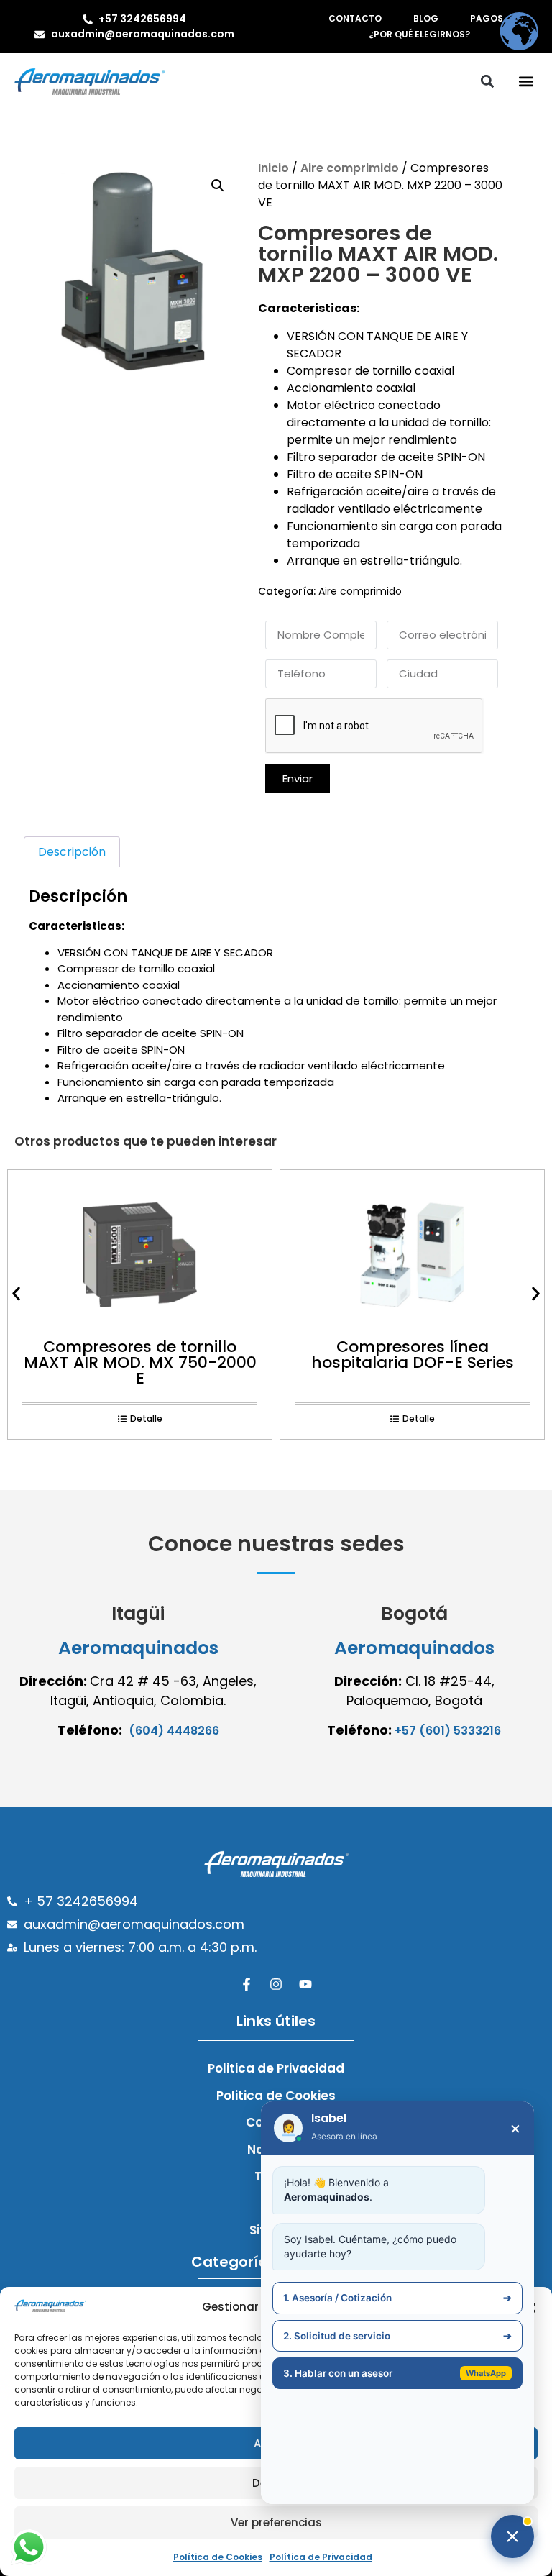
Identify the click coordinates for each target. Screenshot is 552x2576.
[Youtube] (305, 1984)
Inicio (273, 168)
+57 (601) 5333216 (448, 1731)
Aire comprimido (350, 168)
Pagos (487, 18)
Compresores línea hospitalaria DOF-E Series (413, 1355)
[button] (526, 82)
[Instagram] (276, 1984)
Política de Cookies (218, 2557)
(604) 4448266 (174, 1731)
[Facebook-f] (247, 1984)
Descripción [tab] (72, 852)
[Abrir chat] (512, 2536)
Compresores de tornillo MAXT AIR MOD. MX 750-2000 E (140, 1362)
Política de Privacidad (321, 2557)
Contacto (355, 18)
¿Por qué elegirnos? (419, 34)
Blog (426, 18)
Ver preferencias (276, 2522)
